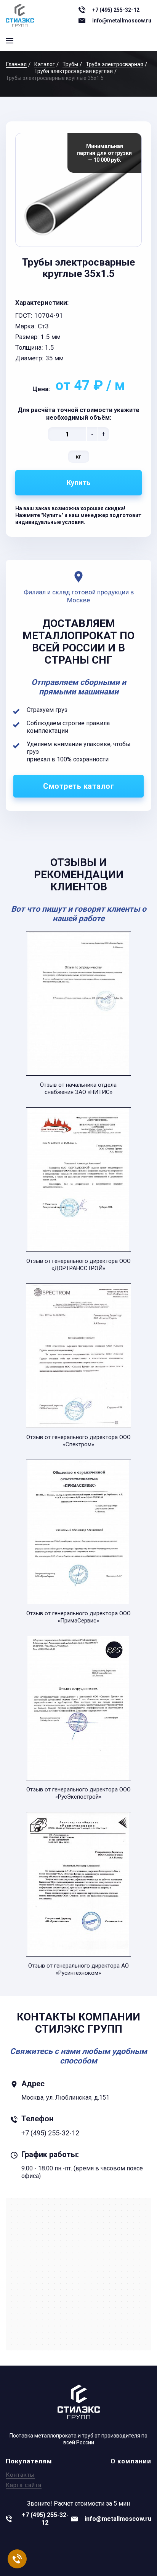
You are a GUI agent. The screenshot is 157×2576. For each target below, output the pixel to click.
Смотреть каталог (78, 786)
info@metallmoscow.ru (122, 21)
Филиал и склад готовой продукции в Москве (79, 596)
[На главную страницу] (20, 15)
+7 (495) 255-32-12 (116, 10)
